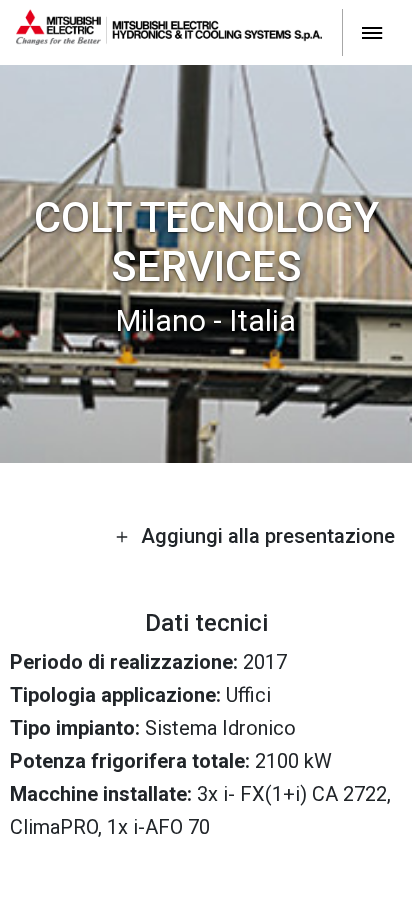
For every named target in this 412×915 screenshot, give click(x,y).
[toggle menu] (372, 31)
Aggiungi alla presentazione (265, 536)
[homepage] (179, 32)
